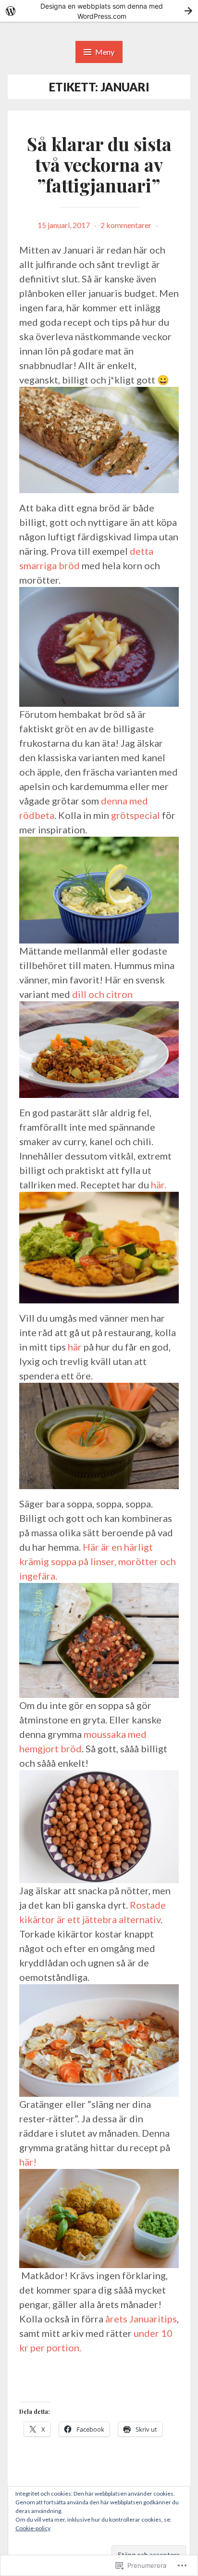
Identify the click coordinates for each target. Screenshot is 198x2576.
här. (159, 1185)
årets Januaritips (141, 2319)
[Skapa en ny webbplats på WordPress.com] (99, 11)
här (75, 1347)
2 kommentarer (126, 225)
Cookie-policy (33, 2528)
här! (28, 2162)
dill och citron (102, 994)
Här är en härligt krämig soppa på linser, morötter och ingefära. (98, 1561)
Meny (105, 52)
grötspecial (136, 815)
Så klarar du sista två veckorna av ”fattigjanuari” (99, 164)
